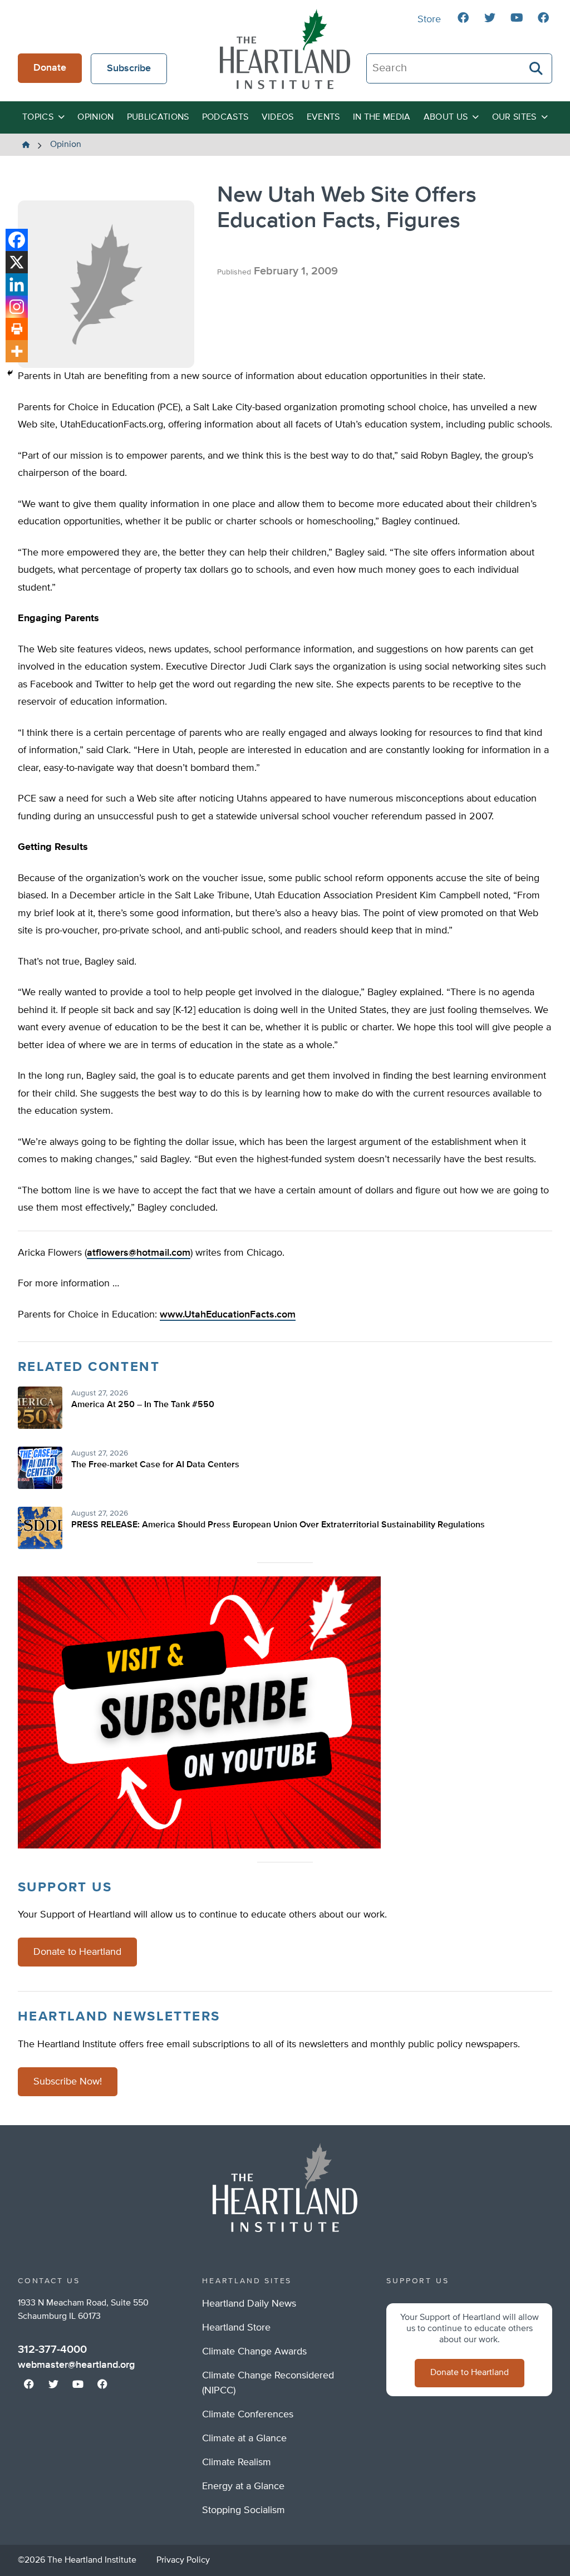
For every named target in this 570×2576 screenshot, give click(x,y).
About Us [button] (446, 117)
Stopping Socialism (244, 2510)
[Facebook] (17, 240)
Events (323, 117)
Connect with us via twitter (490, 18)
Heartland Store (236, 2328)
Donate (50, 68)
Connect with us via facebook (463, 18)
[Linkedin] (17, 284)
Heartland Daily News (249, 2304)
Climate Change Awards (254, 2352)
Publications (158, 117)
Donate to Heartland (77, 1952)
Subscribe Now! (68, 2082)
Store (429, 19)
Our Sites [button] (514, 117)
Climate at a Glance (244, 2439)
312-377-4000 (52, 2349)
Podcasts (225, 117)
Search (537, 68)
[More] (17, 351)
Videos (278, 117)
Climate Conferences (248, 2415)
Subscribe (129, 68)
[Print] (17, 329)
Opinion (95, 117)
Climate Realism (237, 2462)
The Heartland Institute (285, 49)
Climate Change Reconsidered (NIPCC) (268, 2383)
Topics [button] (38, 117)
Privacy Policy (183, 2560)
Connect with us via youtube (517, 18)
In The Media (382, 117)
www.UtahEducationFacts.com (228, 1315)
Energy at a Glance (243, 2486)
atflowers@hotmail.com (139, 1253)
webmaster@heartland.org (76, 2365)
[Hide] (10, 373)
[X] (17, 262)
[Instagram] (17, 307)
